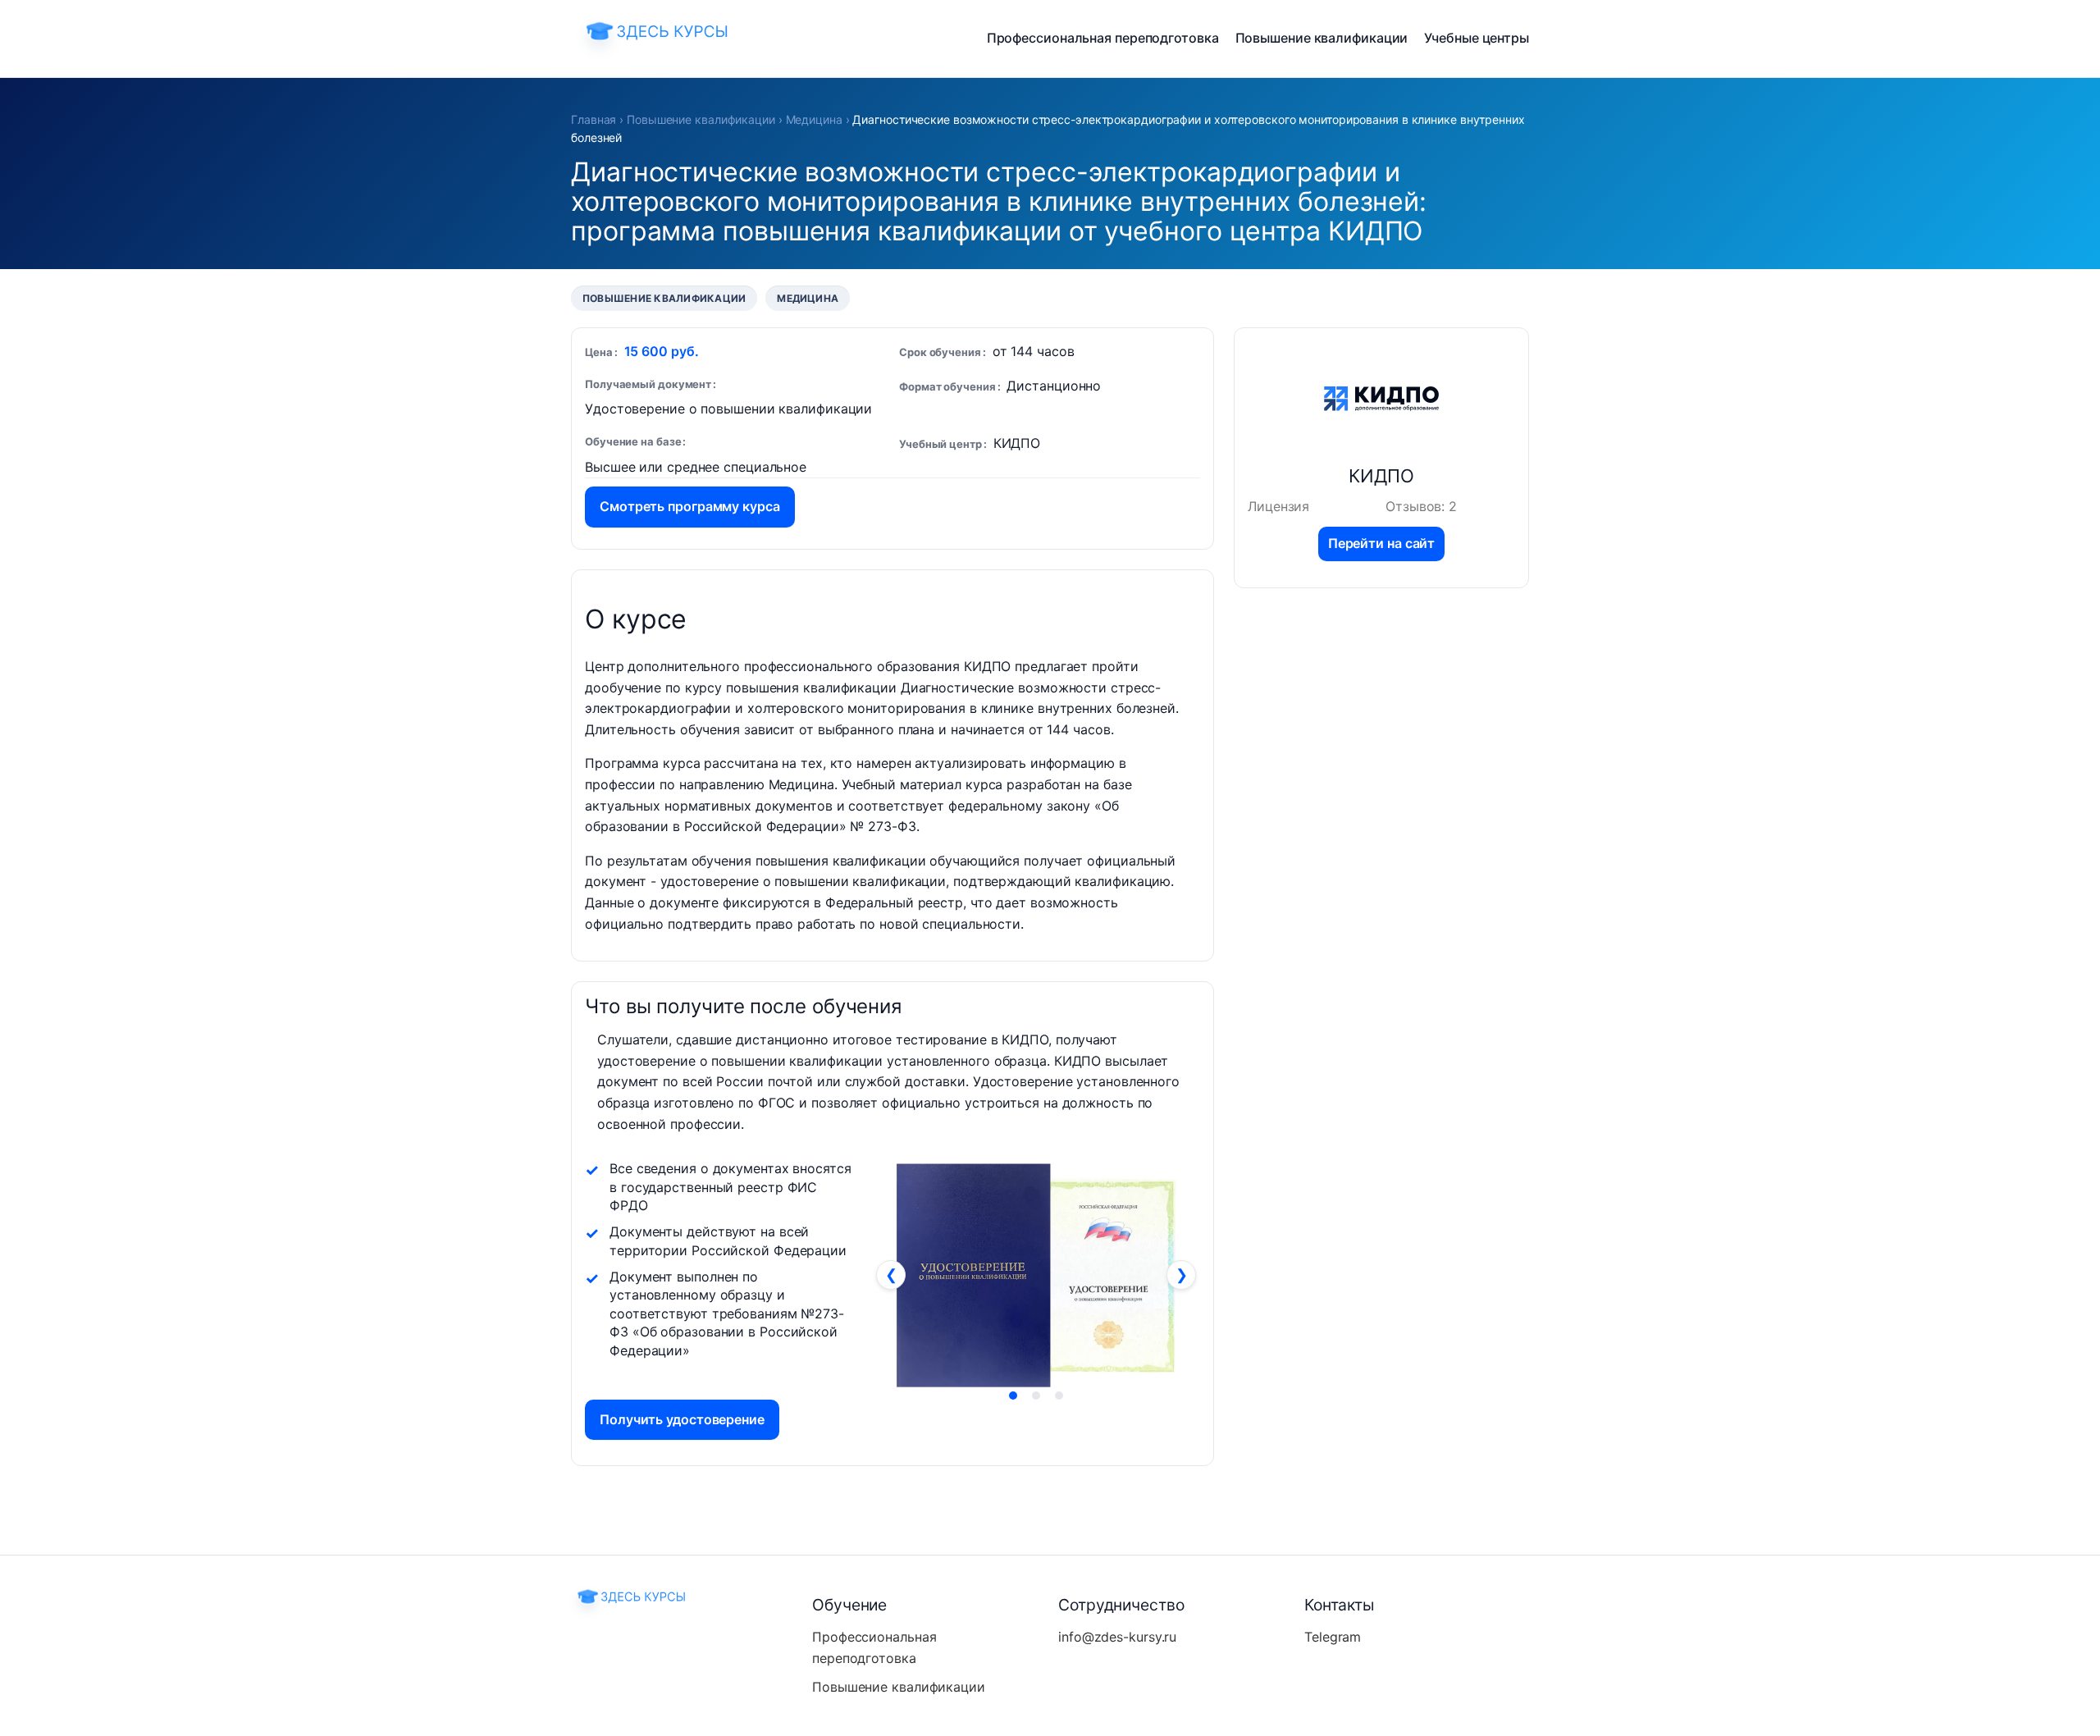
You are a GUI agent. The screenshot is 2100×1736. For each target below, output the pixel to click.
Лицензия (1278, 506)
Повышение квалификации (1322, 38)
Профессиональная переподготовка (1103, 38)
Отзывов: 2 (1421, 506)
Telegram (1333, 1637)
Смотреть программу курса (690, 506)
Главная (593, 119)
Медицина (814, 119)
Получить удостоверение (682, 1419)
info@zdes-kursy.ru (1117, 1637)
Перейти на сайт (1382, 543)
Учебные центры (1477, 38)
